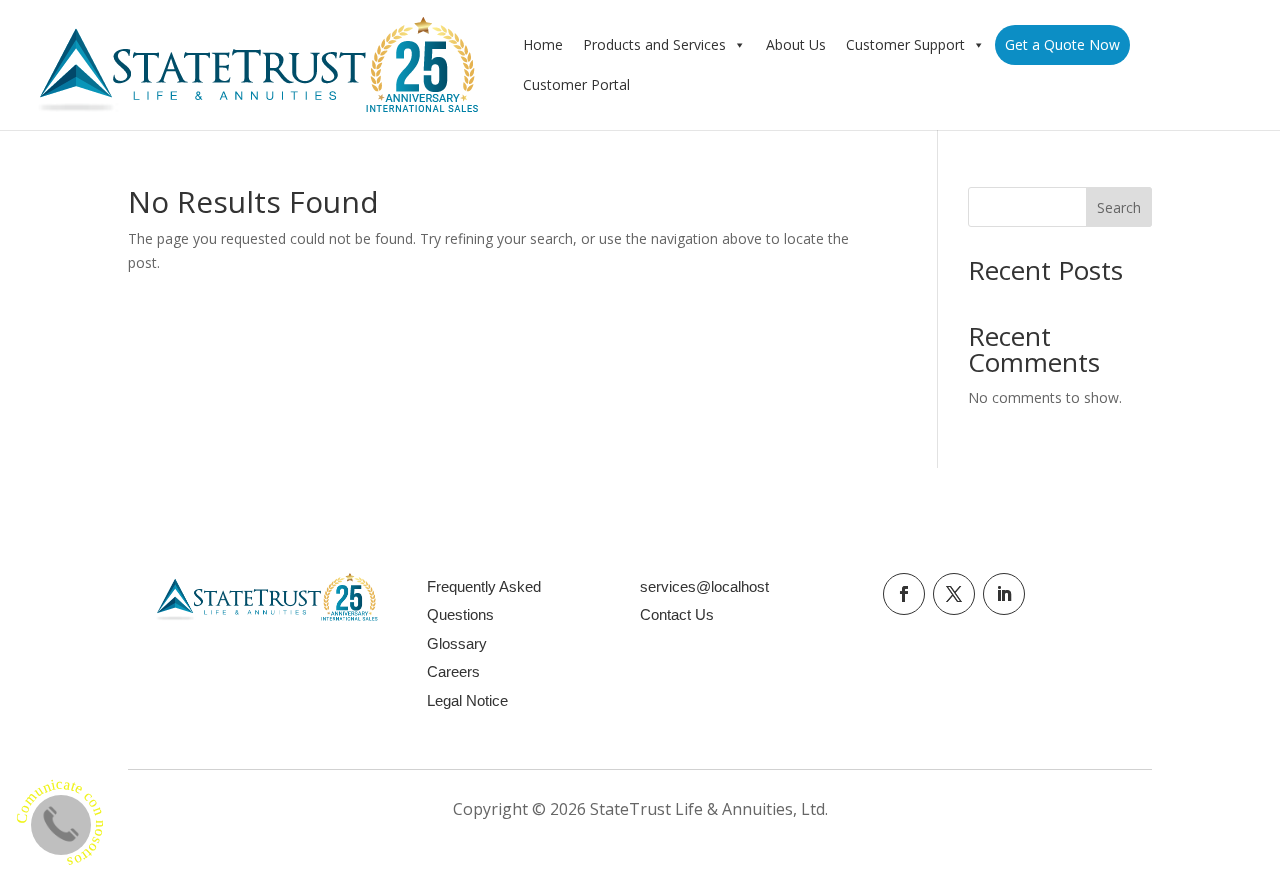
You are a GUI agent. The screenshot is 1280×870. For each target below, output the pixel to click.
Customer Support (905, 44)
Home (543, 44)
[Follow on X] (954, 594)
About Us (796, 44)
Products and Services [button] (654, 44)
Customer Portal (576, 84)
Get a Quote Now (1062, 44)
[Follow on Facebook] (904, 594)
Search (1119, 207)
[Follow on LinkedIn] (1004, 594)
